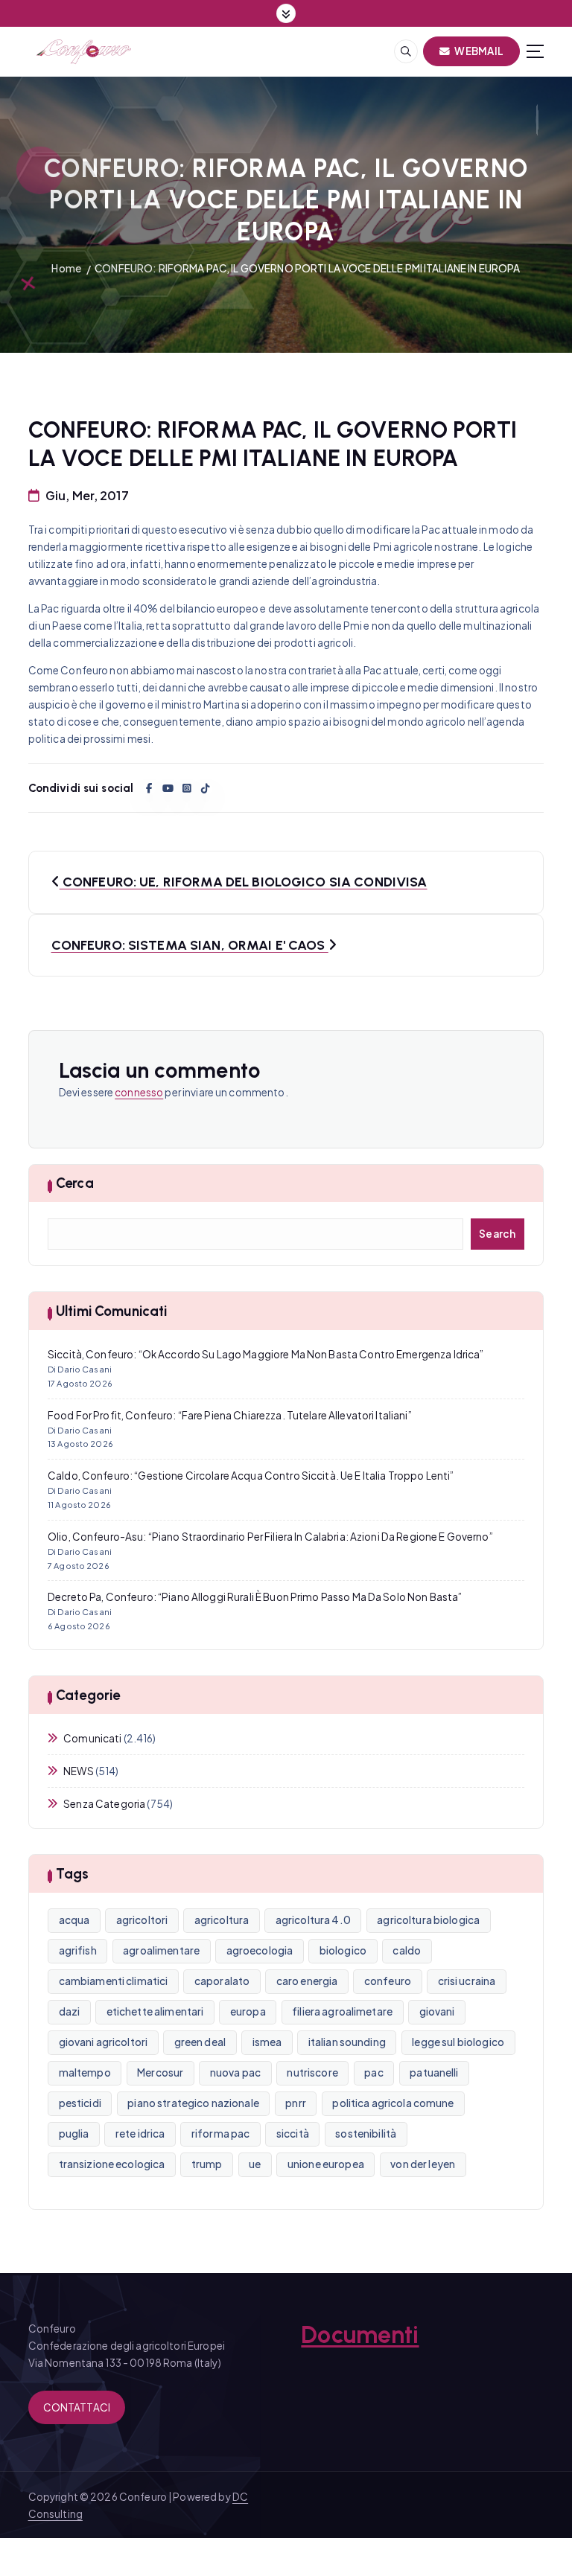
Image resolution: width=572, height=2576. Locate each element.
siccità (293, 2134)
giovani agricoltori (104, 2042)
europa (248, 2011)
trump (207, 2164)
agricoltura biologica (428, 1920)
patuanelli (434, 2072)
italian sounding (347, 2042)
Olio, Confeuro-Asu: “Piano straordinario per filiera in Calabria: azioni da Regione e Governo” (270, 1537)
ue (255, 2164)
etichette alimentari (155, 2011)
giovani (437, 2011)
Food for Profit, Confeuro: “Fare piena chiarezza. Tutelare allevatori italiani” (230, 1415)
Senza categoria (104, 1804)
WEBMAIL (478, 51)
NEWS (79, 1771)
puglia (74, 2134)
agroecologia (260, 1950)
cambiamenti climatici (114, 1981)
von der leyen (423, 2164)
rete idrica (140, 2134)
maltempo (85, 2072)
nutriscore (312, 2072)
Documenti (360, 2335)
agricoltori (142, 1920)
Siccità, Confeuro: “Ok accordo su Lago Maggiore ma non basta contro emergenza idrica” (266, 1354)
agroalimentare (161, 1950)
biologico (343, 1950)
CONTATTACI (77, 2407)
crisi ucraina (467, 1981)
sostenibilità (366, 2134)
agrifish (78, 1950)
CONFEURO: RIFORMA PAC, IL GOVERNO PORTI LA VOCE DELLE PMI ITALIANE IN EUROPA (307, 268)
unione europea (326, 2164)
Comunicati (92, 1738)
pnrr (296, 2103)
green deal (200, 2042)
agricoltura (222, 1920)
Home (66, 268)
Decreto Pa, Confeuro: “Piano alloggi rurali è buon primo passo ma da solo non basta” (255, 1597)
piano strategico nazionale (193, 2103)
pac (374, 2072)
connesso (139, 1092)
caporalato (222, 1981)
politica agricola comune (393, 2103)
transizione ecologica (112, 2164)
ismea (267, 2042)
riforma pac (221, 2134)
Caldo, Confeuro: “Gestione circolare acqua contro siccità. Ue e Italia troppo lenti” (251, 1476)
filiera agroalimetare (342, 2011)
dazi (70, 2011)
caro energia (307, 1981)
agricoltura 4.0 (313, 1920)
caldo (407, 1950)
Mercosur (160, 2072)
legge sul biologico (458, 2042)
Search (498, 1234)
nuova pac (235, 2072)
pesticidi (80, 2103)
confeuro (388, 1981)
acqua (74, 1920)
